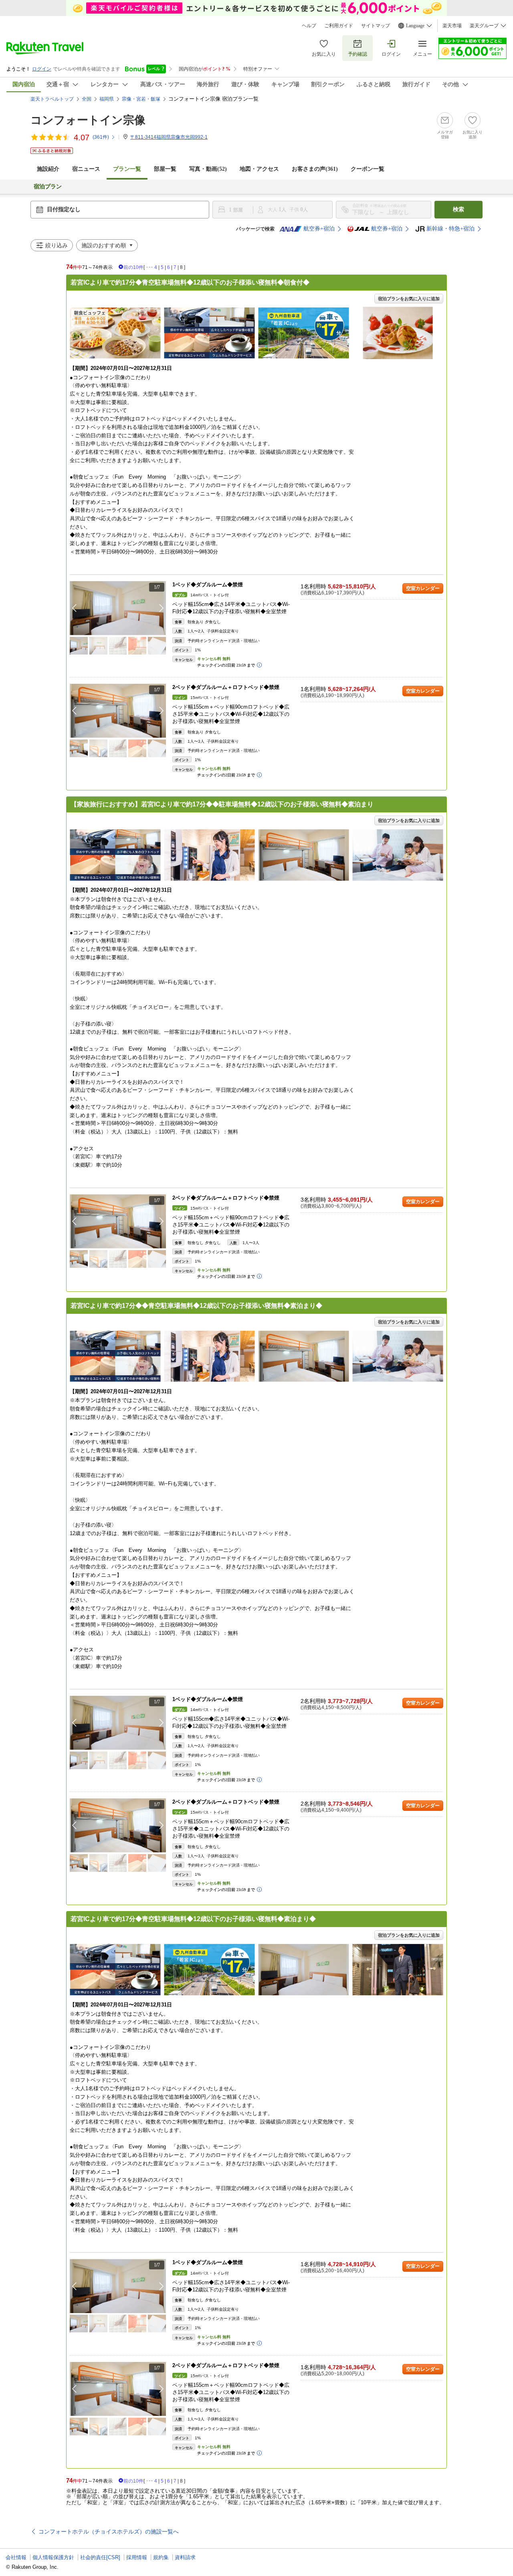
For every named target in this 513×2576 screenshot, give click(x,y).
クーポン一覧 (368, 169)
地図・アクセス (259, 169)
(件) (101, 137)
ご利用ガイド (339, 26)
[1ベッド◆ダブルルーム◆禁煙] (118, 608)
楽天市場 (452, 26)
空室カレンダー (423, 588)
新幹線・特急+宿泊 (450, 229)
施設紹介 (48, 169)
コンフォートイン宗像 (88, 120)
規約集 (161, 2557)
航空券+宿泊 (319, 229)
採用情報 (137, 2557)
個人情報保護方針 (53, 2557)
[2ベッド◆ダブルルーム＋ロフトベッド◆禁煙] (118, 711)
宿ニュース (86, 169)
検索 (458, 209)
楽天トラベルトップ (52, 99)
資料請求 (185, 2557)
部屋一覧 (165, 169)
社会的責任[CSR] (100, 2557)
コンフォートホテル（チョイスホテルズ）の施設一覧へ (109, 2532)
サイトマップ (376, 26)
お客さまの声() (315, 169)
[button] (162, 608)
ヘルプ (309, 26)
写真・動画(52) (208, 169)
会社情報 (16, 2557)
